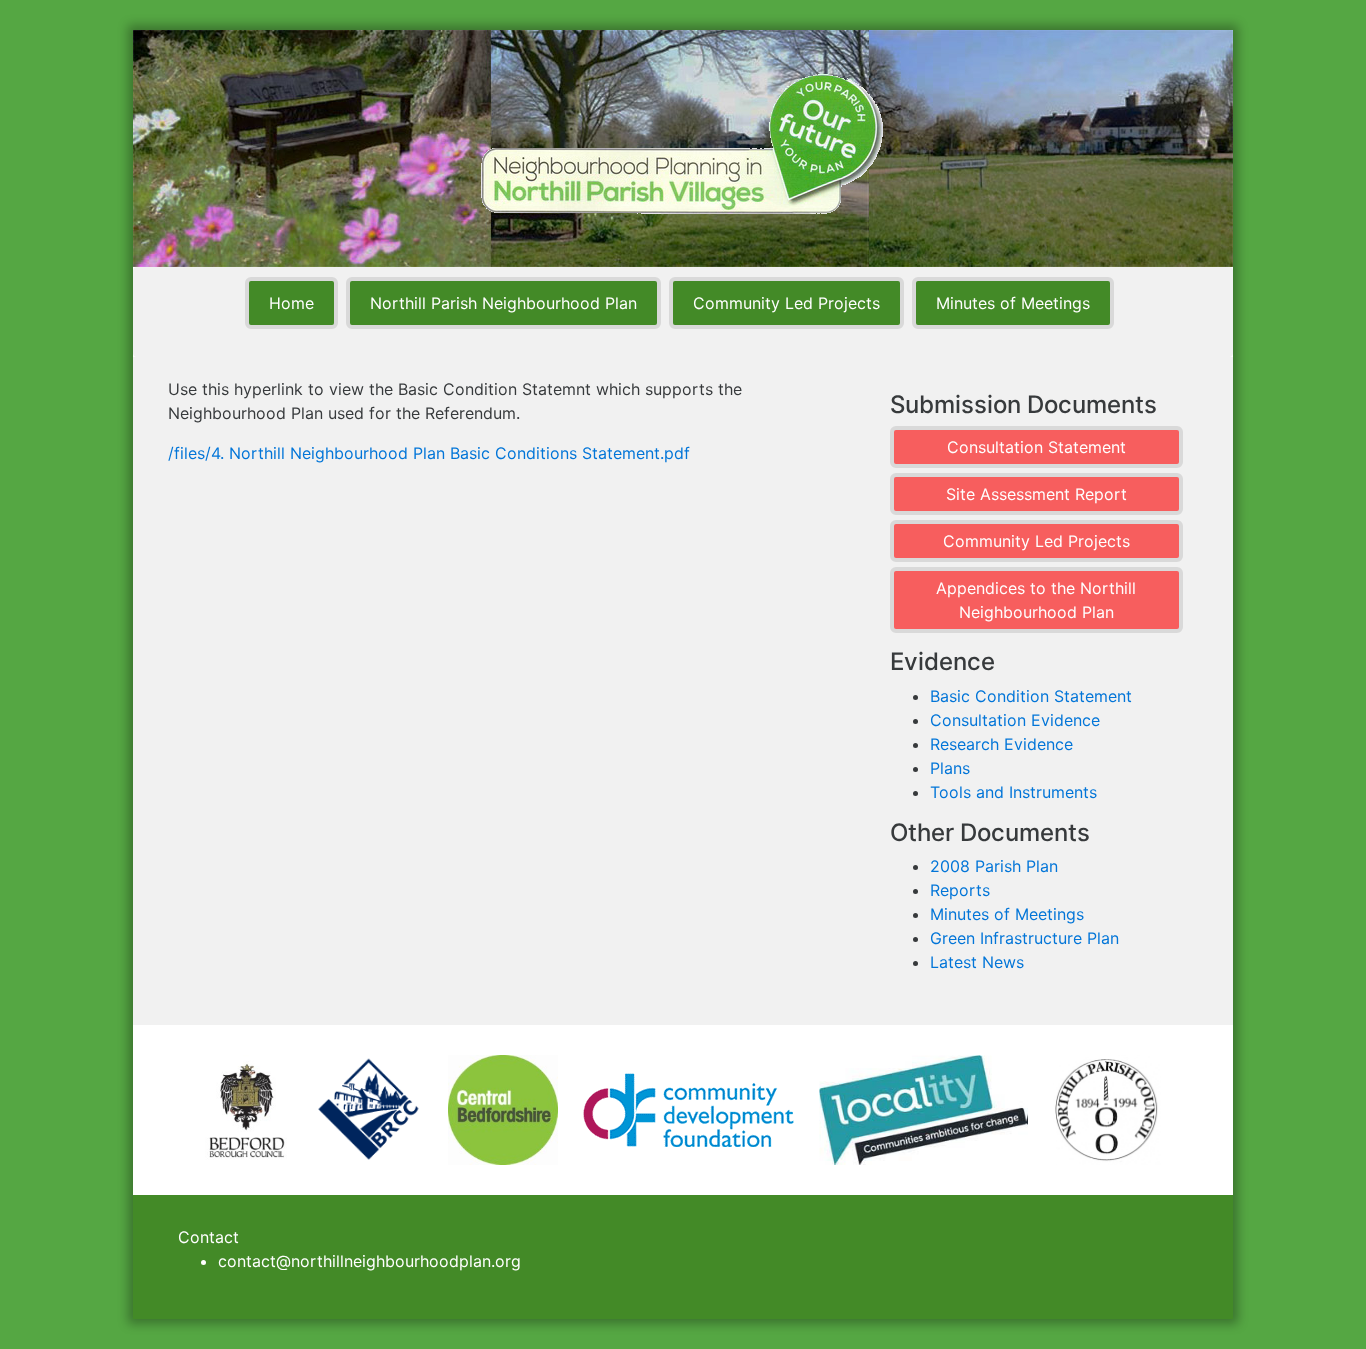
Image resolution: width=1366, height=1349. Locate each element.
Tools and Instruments (1013, 792)
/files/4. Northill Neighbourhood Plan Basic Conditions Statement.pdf (429, 453)
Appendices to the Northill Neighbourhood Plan (1036, 600)
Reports (960, 890)
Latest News (977, 962)
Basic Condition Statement (1031, 696)
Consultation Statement (1036, 447)
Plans (950, 768)
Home (291, 303)
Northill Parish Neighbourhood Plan (503, 303)
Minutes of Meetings (1013, 303)
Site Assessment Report (1036, 494)
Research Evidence (1001, 744)
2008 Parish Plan (994, 866)
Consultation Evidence (1015, 720)
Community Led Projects (786, 303)
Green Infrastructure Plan (1024, 938)
